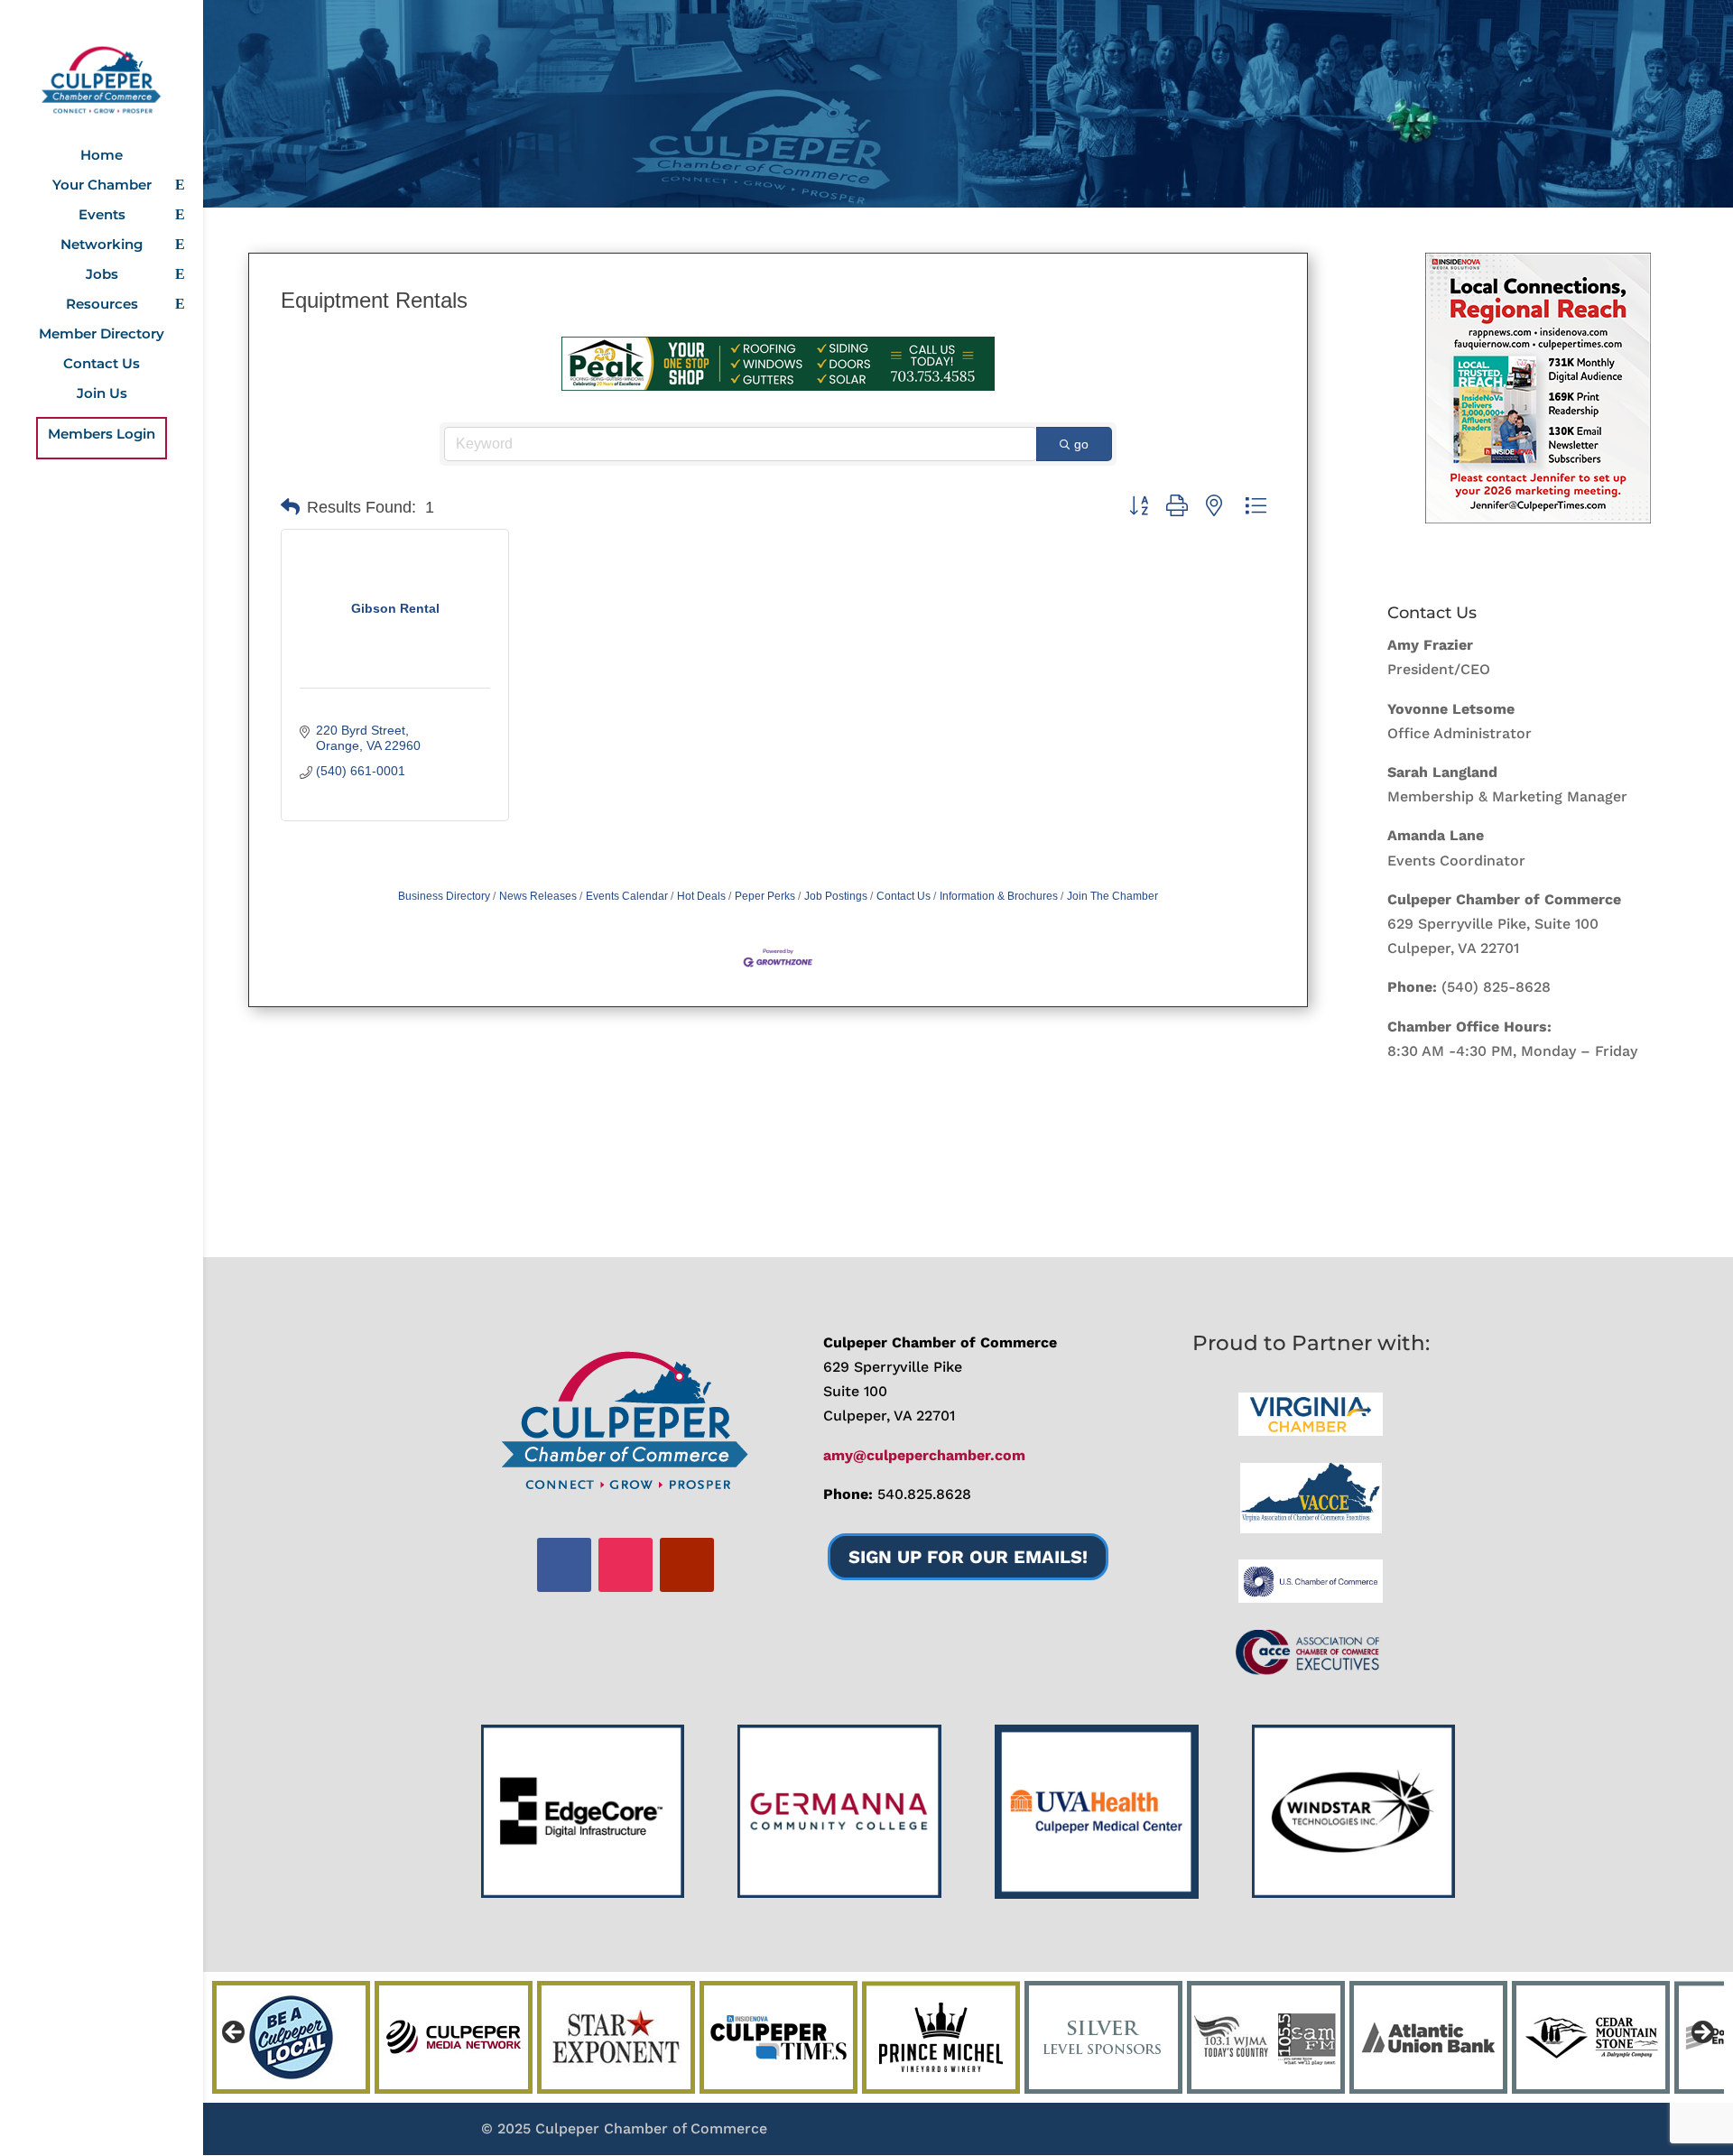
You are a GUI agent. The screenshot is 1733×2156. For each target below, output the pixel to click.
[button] (290, 507)
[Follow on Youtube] (687, 1565)
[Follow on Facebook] (564, 1565)
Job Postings (836, 896)
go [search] (1081, 444)
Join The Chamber (1112, 896)
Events (102, 216)
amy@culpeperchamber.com (924, 1455)
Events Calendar (627, 896)
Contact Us (102, 365)
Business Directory (444, 896)
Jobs (102, 275)
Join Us (102, 394)
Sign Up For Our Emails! (968, 1557)
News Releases (538, 896)
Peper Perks (765, 896)
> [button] (1701, 2033)
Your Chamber (102, 186)
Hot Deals (701, 896)
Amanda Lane (1436, 835)
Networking (102, 245)
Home (102, 156)
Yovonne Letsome (1451, 709)
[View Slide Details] (1538, 388)
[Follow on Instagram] (626, 1565)
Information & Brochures (999, 896)
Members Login (102, 435)
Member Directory (102, 335)
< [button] (235, 2033)
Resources (102, 305)
